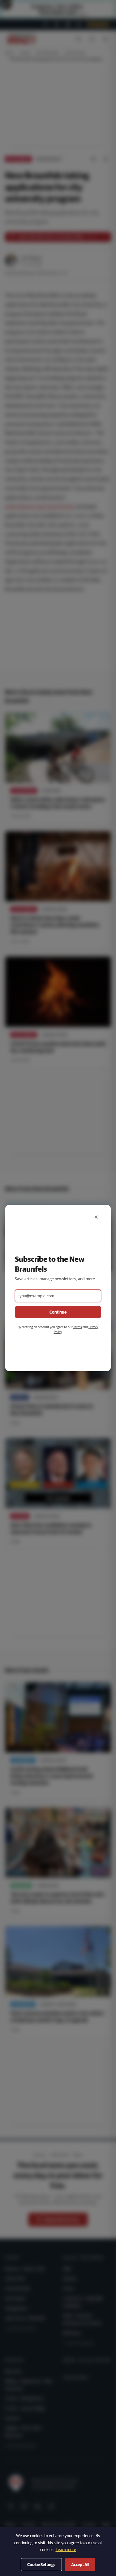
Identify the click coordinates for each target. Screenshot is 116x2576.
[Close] (96, 1217)
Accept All (80, 2565)
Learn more (66, 2549)
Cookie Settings (41, 2565)
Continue (58, 1312)
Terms (78, 1327)
